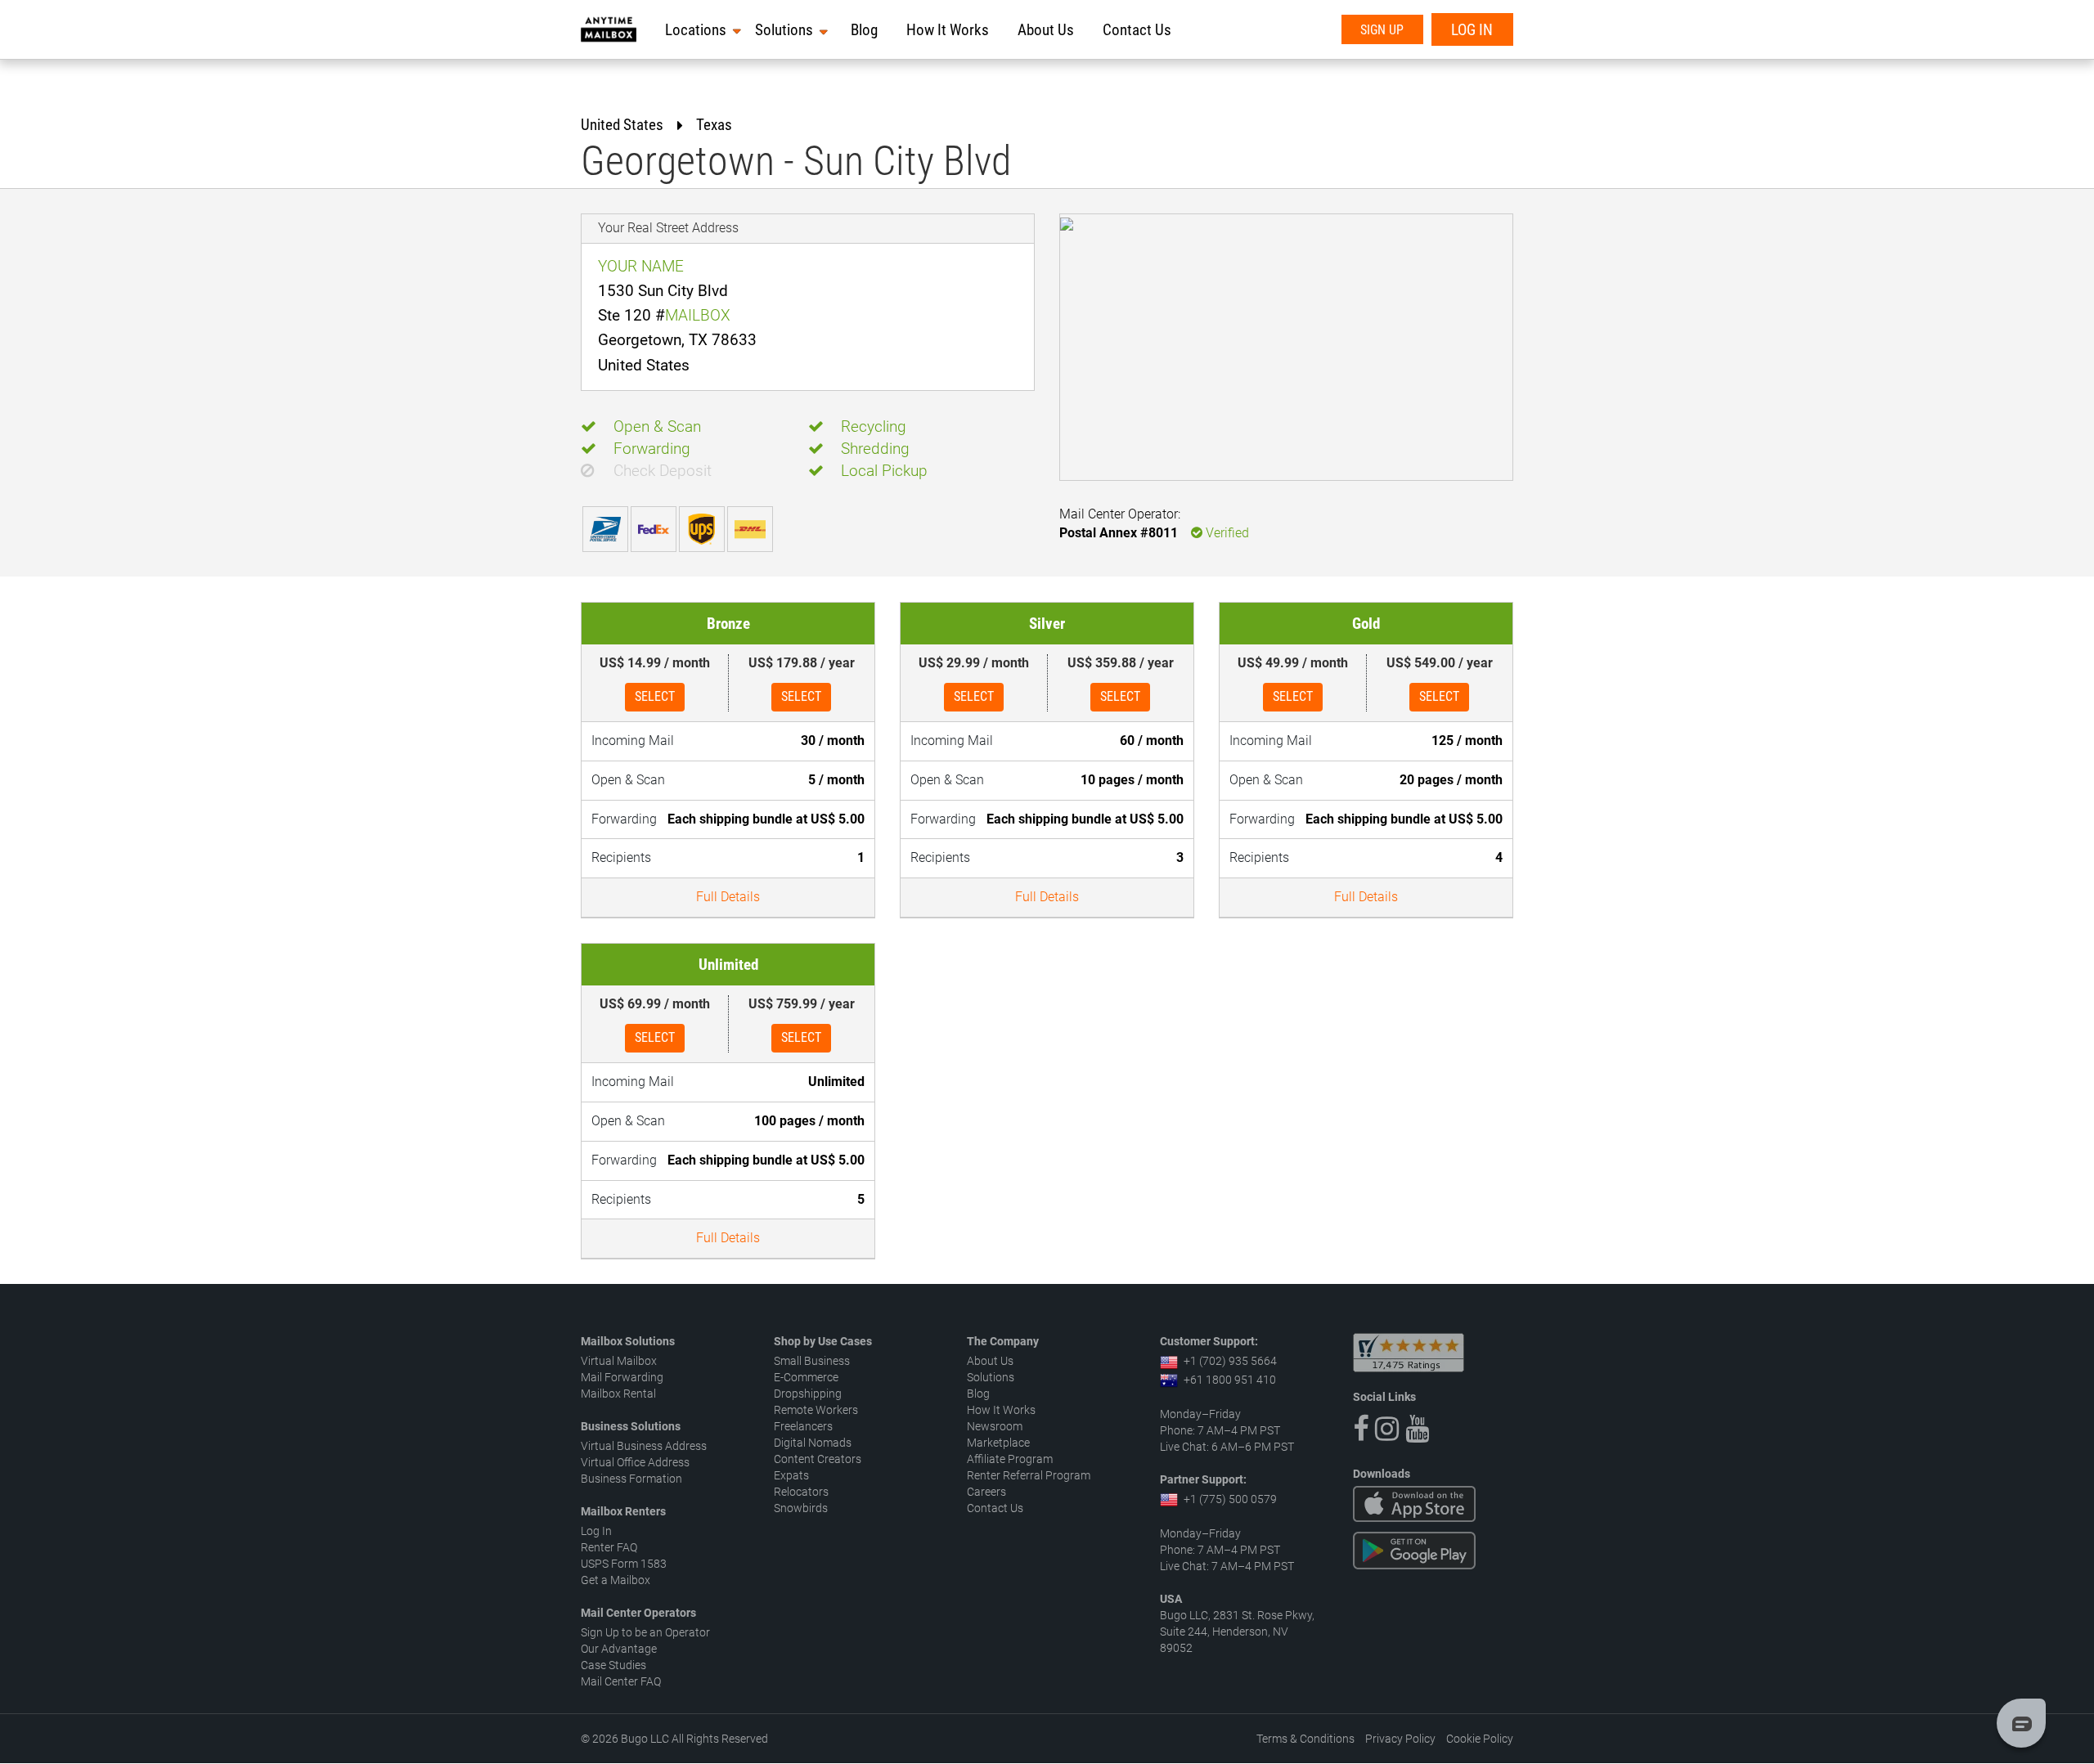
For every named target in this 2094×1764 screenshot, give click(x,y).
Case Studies (613, 1665)
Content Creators (818, 1459)
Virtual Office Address (635, 1462)
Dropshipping (808, 1394)
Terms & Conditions (1305, 1739)
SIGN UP (1382, 30)
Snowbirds (801, 1508)
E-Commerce (806, 1377)
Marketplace (998, 1443)
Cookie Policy (1480, 1739)
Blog (864, 30)
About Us (1046, 30)
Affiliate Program (1010, 1459)
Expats (791, 1475)
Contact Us (1137, 30)
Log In (596, 1531)
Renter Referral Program (1029, 1475)
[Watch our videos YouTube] (1417, 1429)
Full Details (728, 897)
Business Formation (631, 1479)
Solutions (784, 30)
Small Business (812, 1361)
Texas (714, 125)
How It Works (948, 30)
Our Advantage (619, 1649)
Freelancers (803, 1426)
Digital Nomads (813, 1443)
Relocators (801, 1492)
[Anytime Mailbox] (609, 29)
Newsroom (995, 1426)
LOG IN (1472, 30)
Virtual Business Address (644, 1446)
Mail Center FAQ (621, 1681)
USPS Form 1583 (624, 1564)
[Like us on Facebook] (1361, 1429)
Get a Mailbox (616, 1580)
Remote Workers (816, 1410)
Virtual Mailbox (619, 1361)
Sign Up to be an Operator (645, 1632)
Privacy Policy (1400, 1739)
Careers (986, 1492)
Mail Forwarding (622, 1377)
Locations (696, 30)
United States (622, 125)
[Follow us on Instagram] (1387, 1429)
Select (655, 696)
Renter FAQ (609, 1547)
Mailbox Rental (618, 1394)
